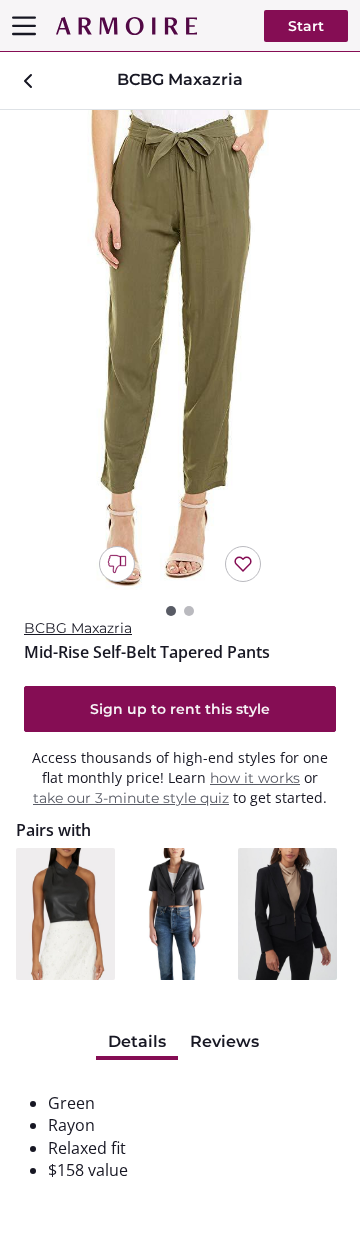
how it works (255, 778)
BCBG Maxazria (78, 628)
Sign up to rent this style (180, 709)
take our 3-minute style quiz (131, 798)
